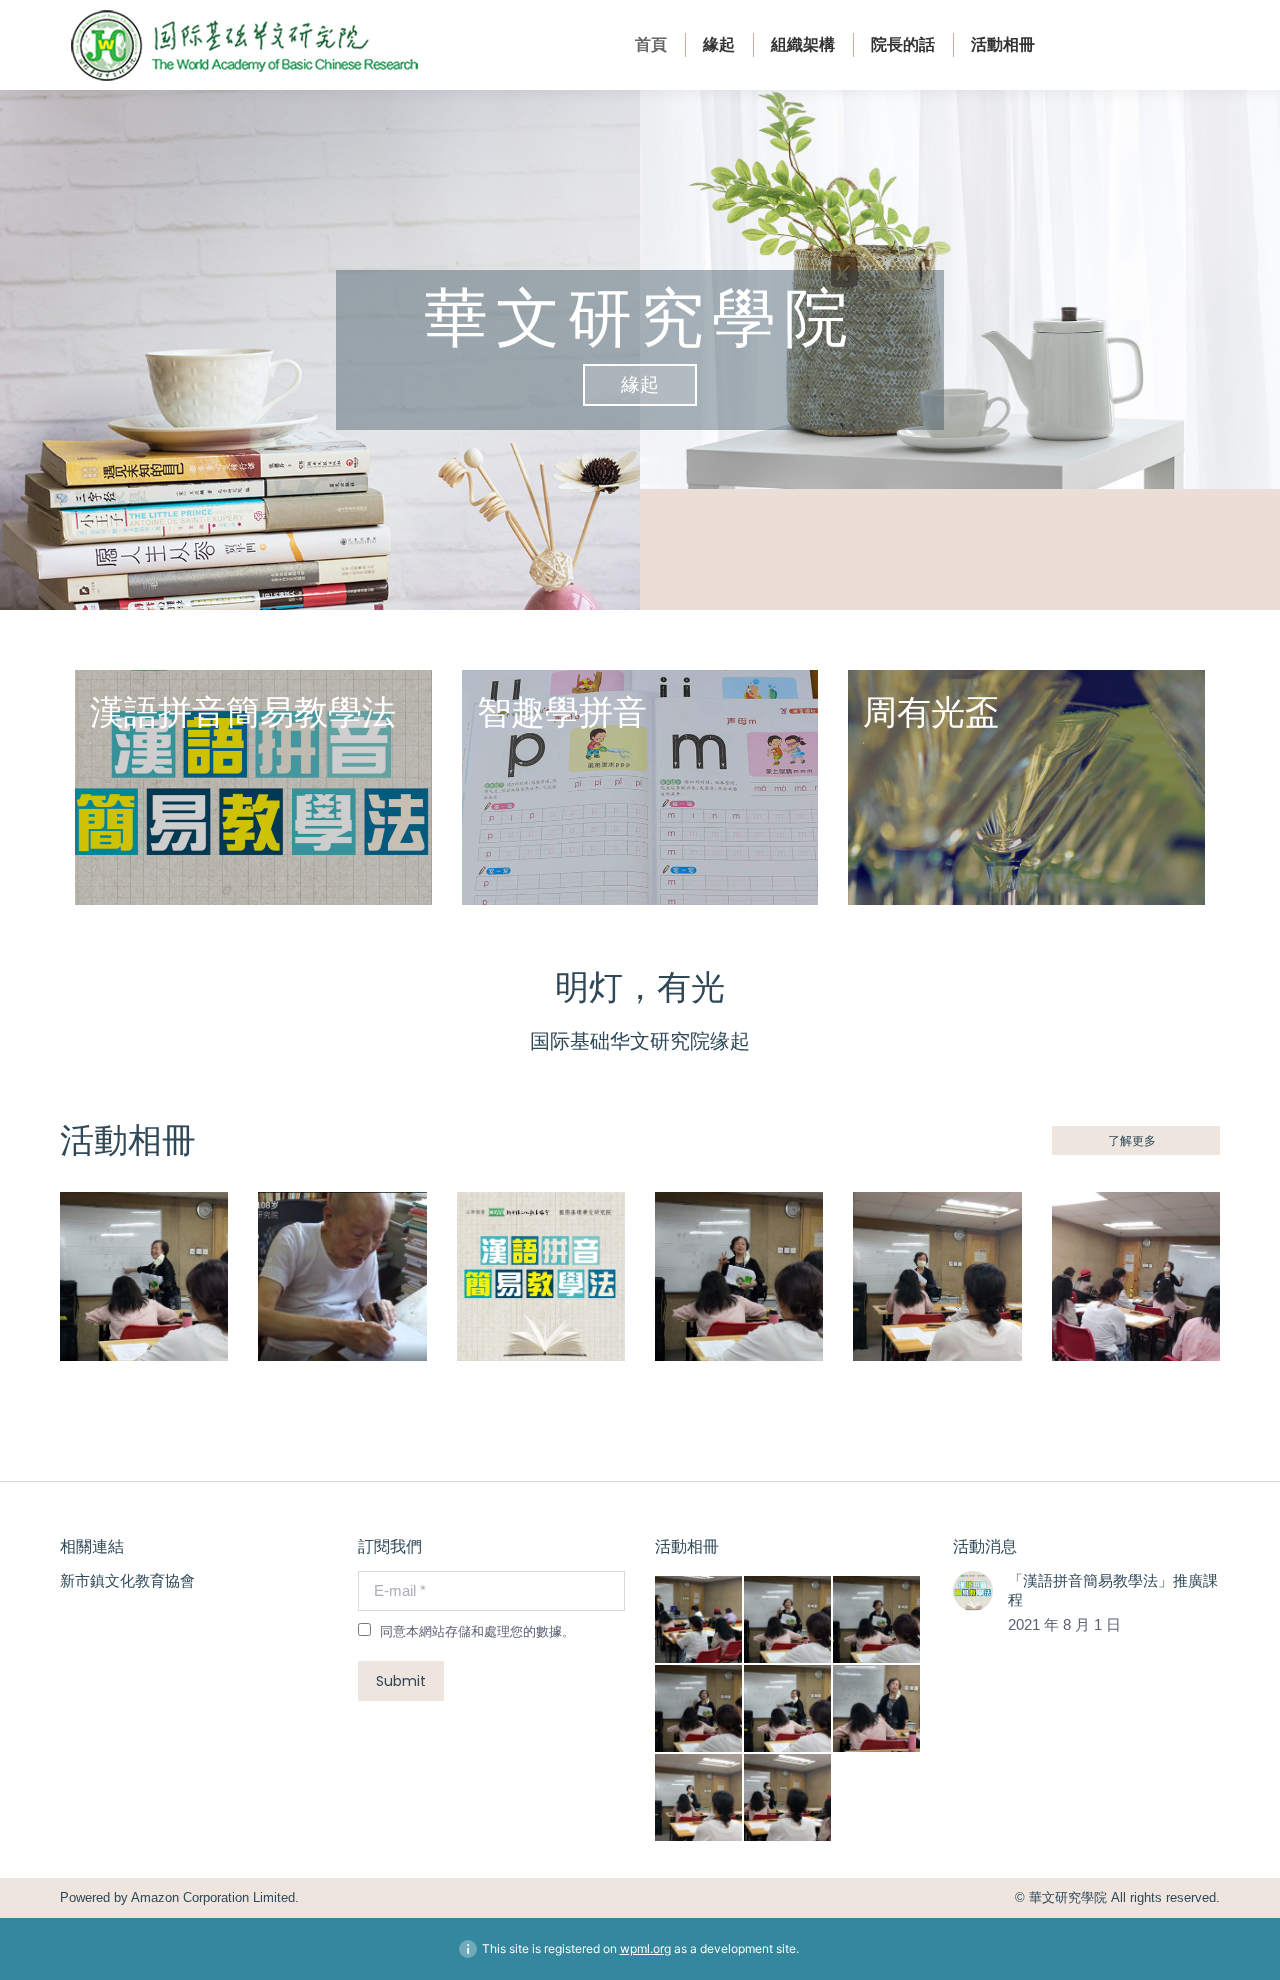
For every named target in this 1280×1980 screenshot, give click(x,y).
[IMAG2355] (877, 1620)
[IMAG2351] (877, 1709)
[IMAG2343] (788, 1798)
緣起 (640, 384)
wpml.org (645, 1948)
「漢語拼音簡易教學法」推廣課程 (1113, 1590)
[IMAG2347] (699, 1798)
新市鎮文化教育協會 (127, 1580)
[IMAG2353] (788, 1709)
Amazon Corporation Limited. (213, 1897)
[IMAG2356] (788, 1620)
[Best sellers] (253, 787)
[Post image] (973, 1591)
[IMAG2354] (699, 1709)
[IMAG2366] (699, 1620)
